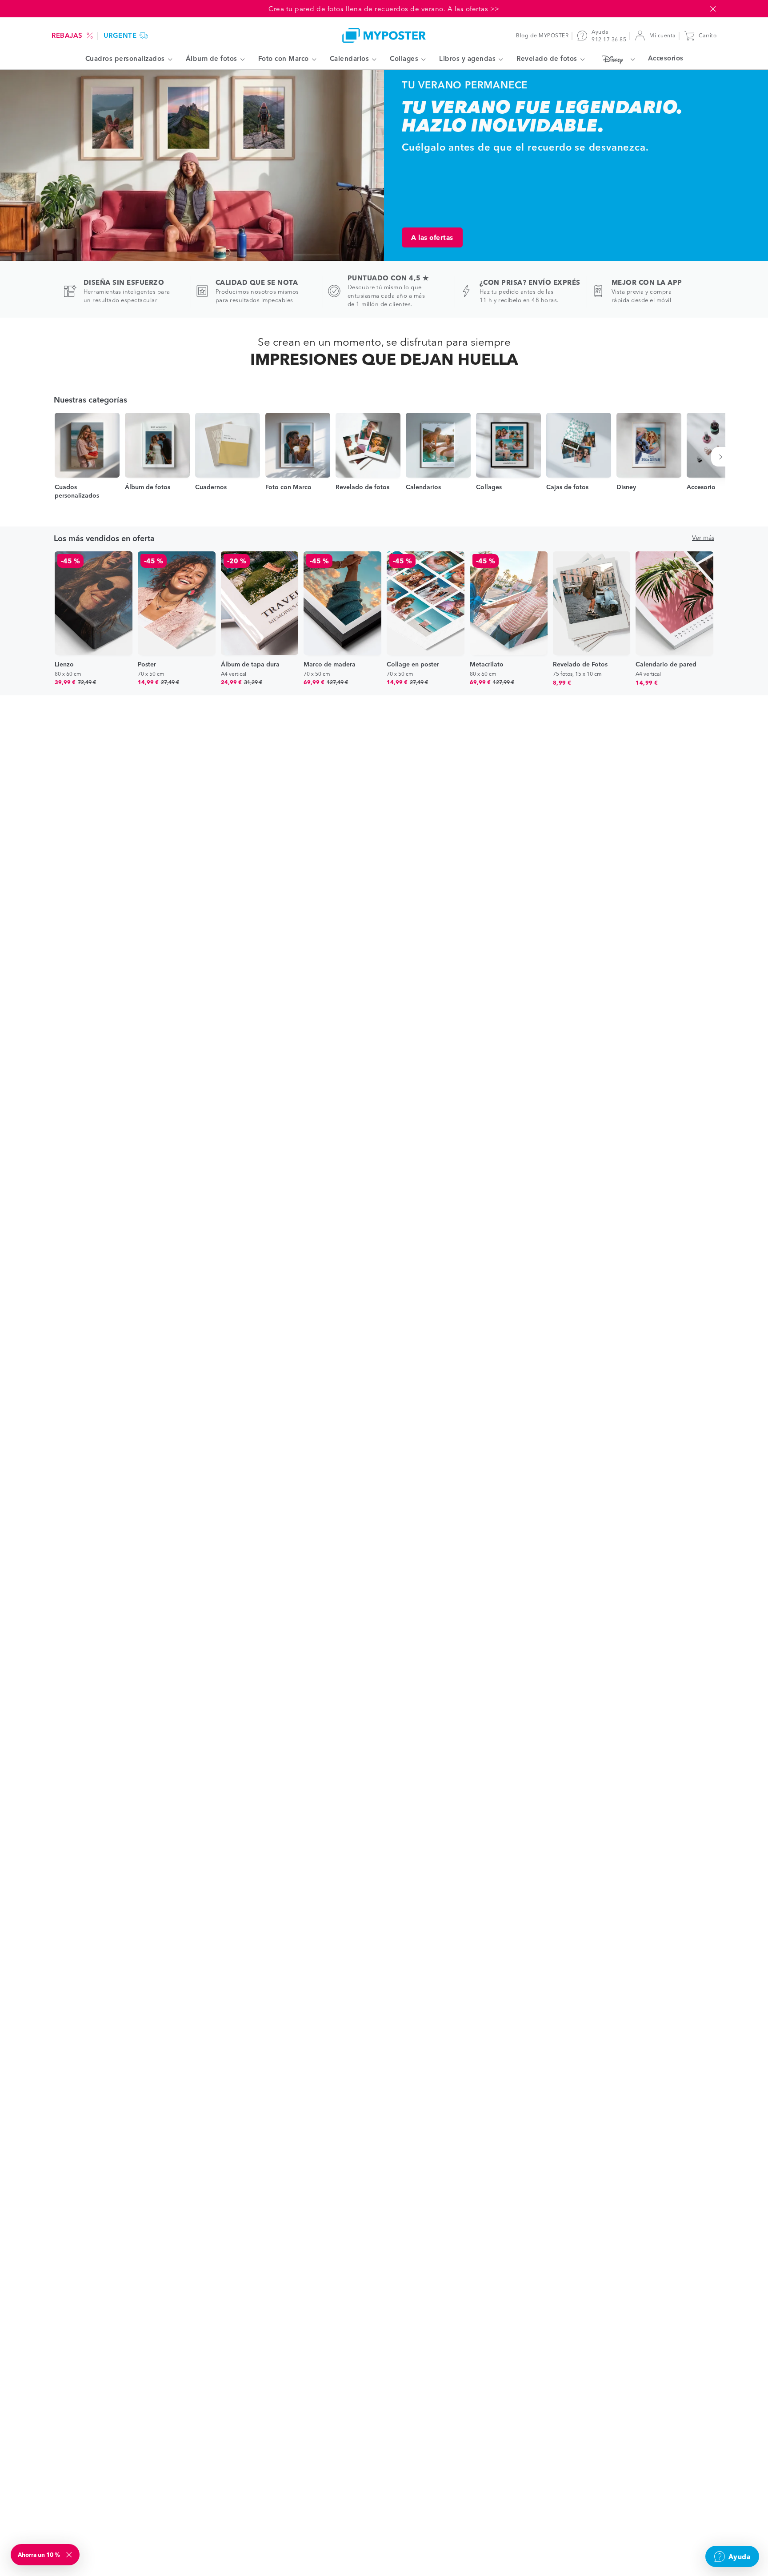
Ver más (703, 538)
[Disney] (616, 59)
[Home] (384, 35)
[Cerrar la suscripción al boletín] (70, 2555)
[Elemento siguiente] (722, 457)
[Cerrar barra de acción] (713, 9)
